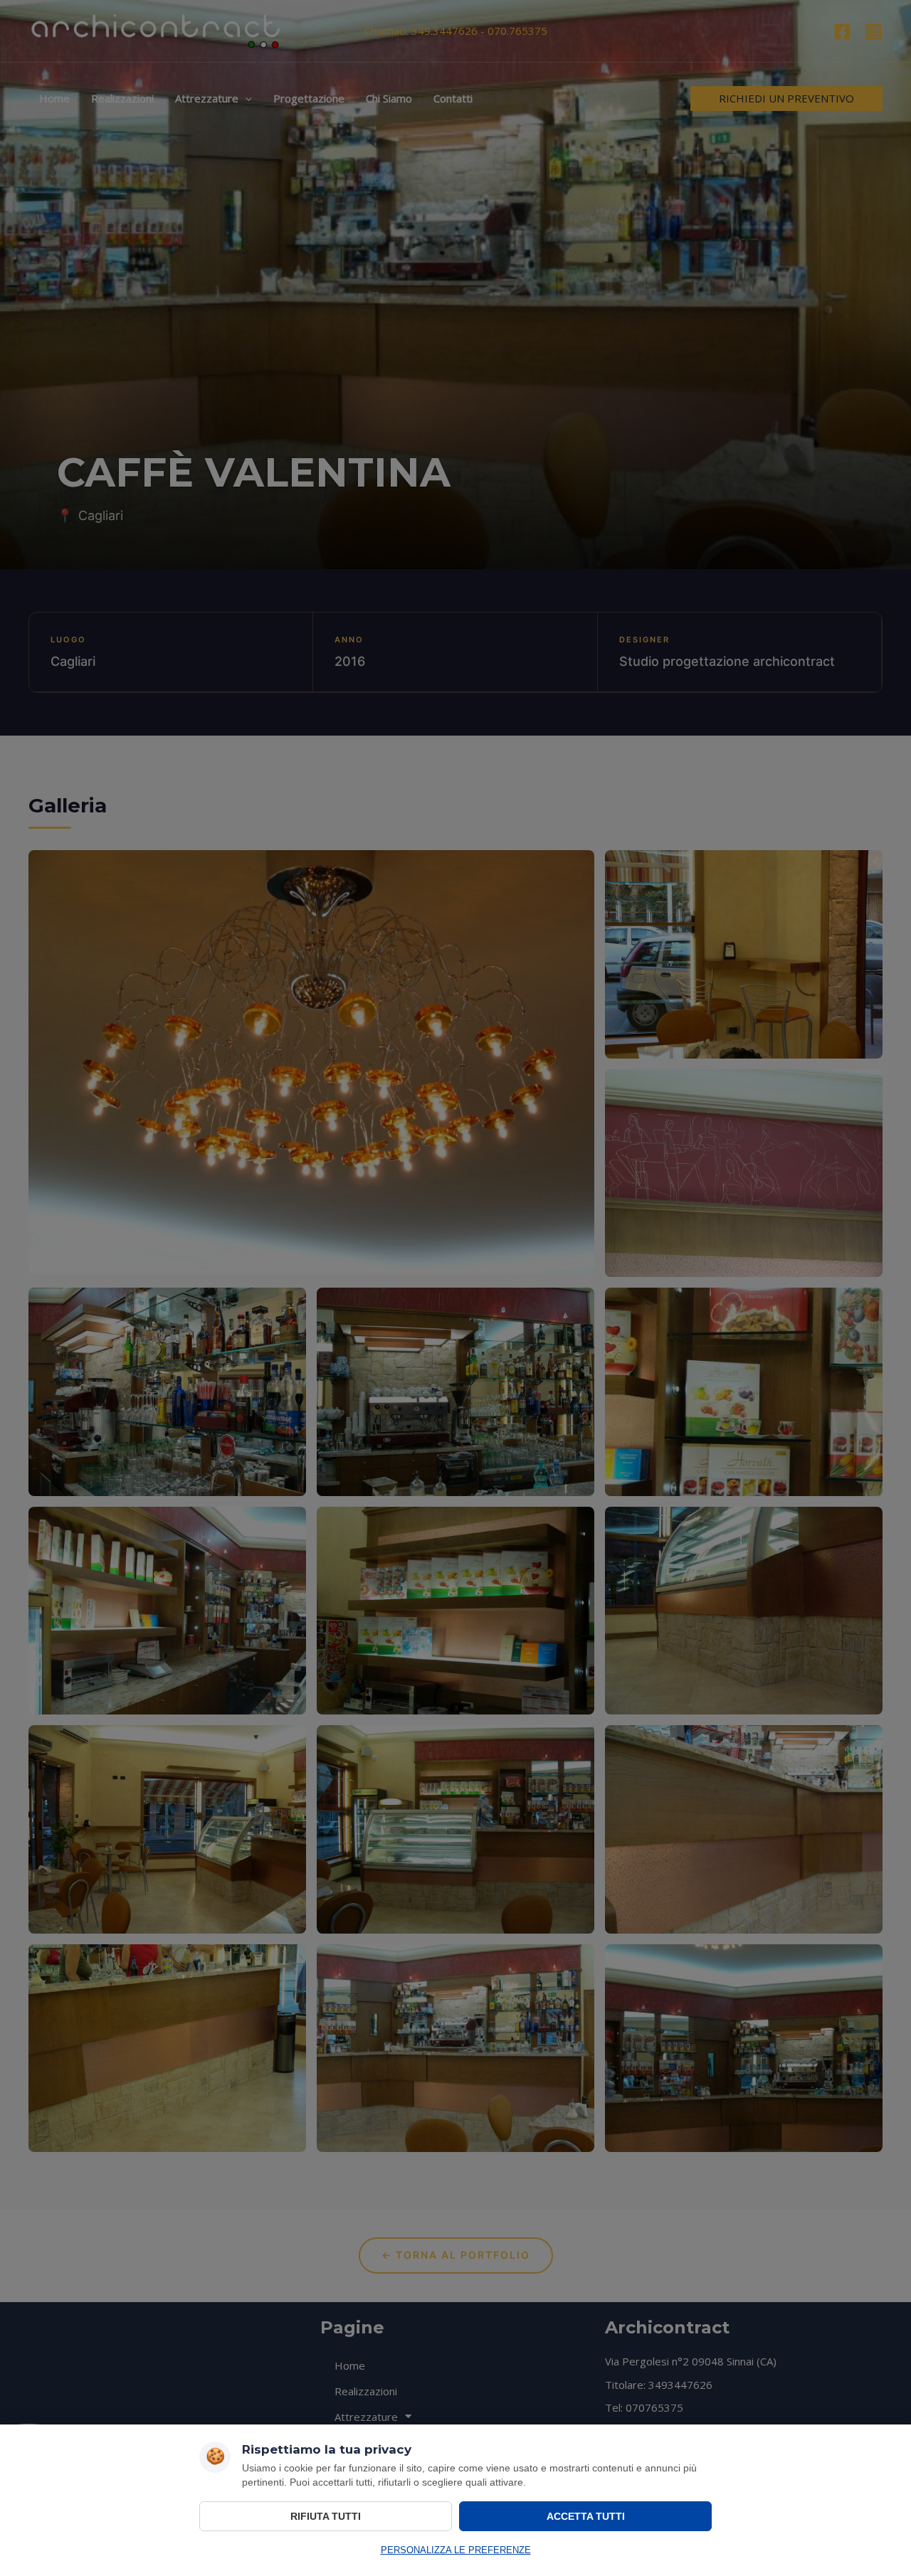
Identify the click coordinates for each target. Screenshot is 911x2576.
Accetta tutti (586, 2516)
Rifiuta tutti (326, 2516)
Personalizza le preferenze (456, 2550)
